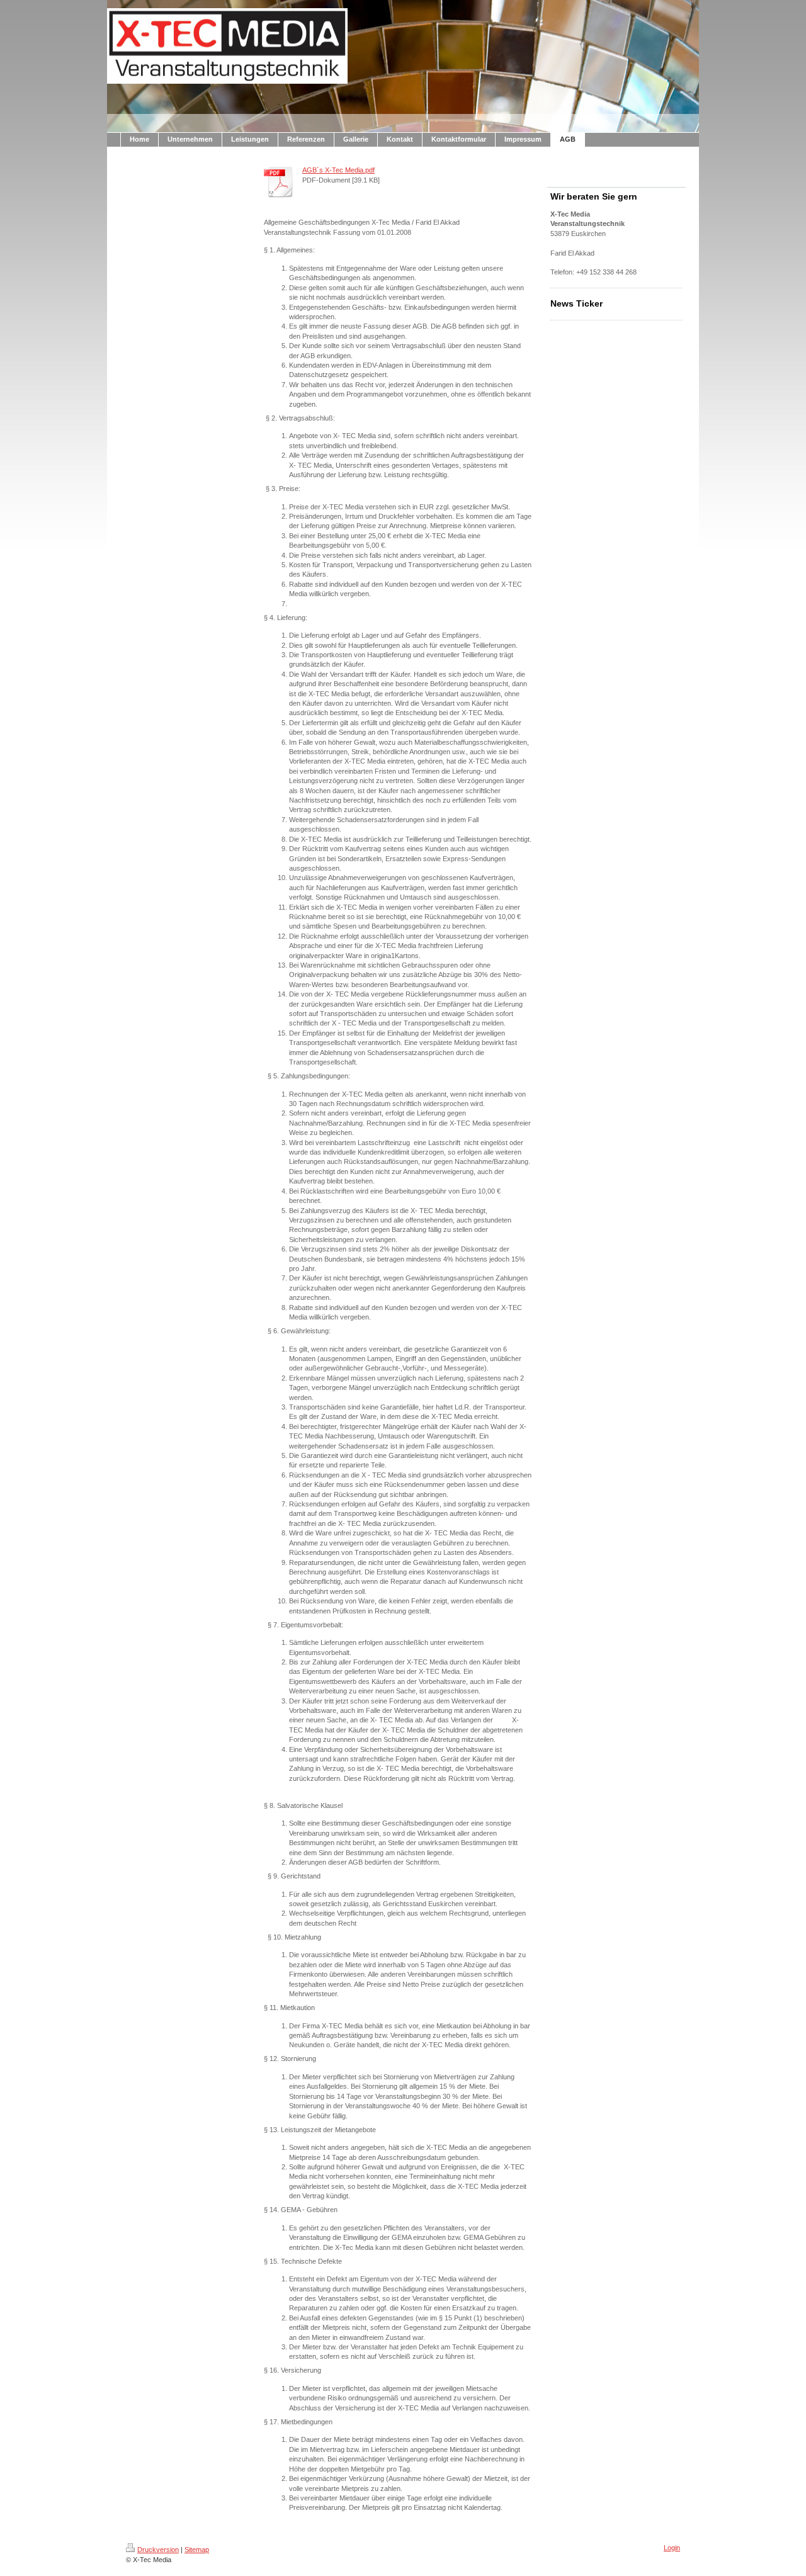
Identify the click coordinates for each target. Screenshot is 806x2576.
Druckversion (158, 2550)
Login (672, 2548)
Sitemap (197, 2550)
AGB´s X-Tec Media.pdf (338, 170)
